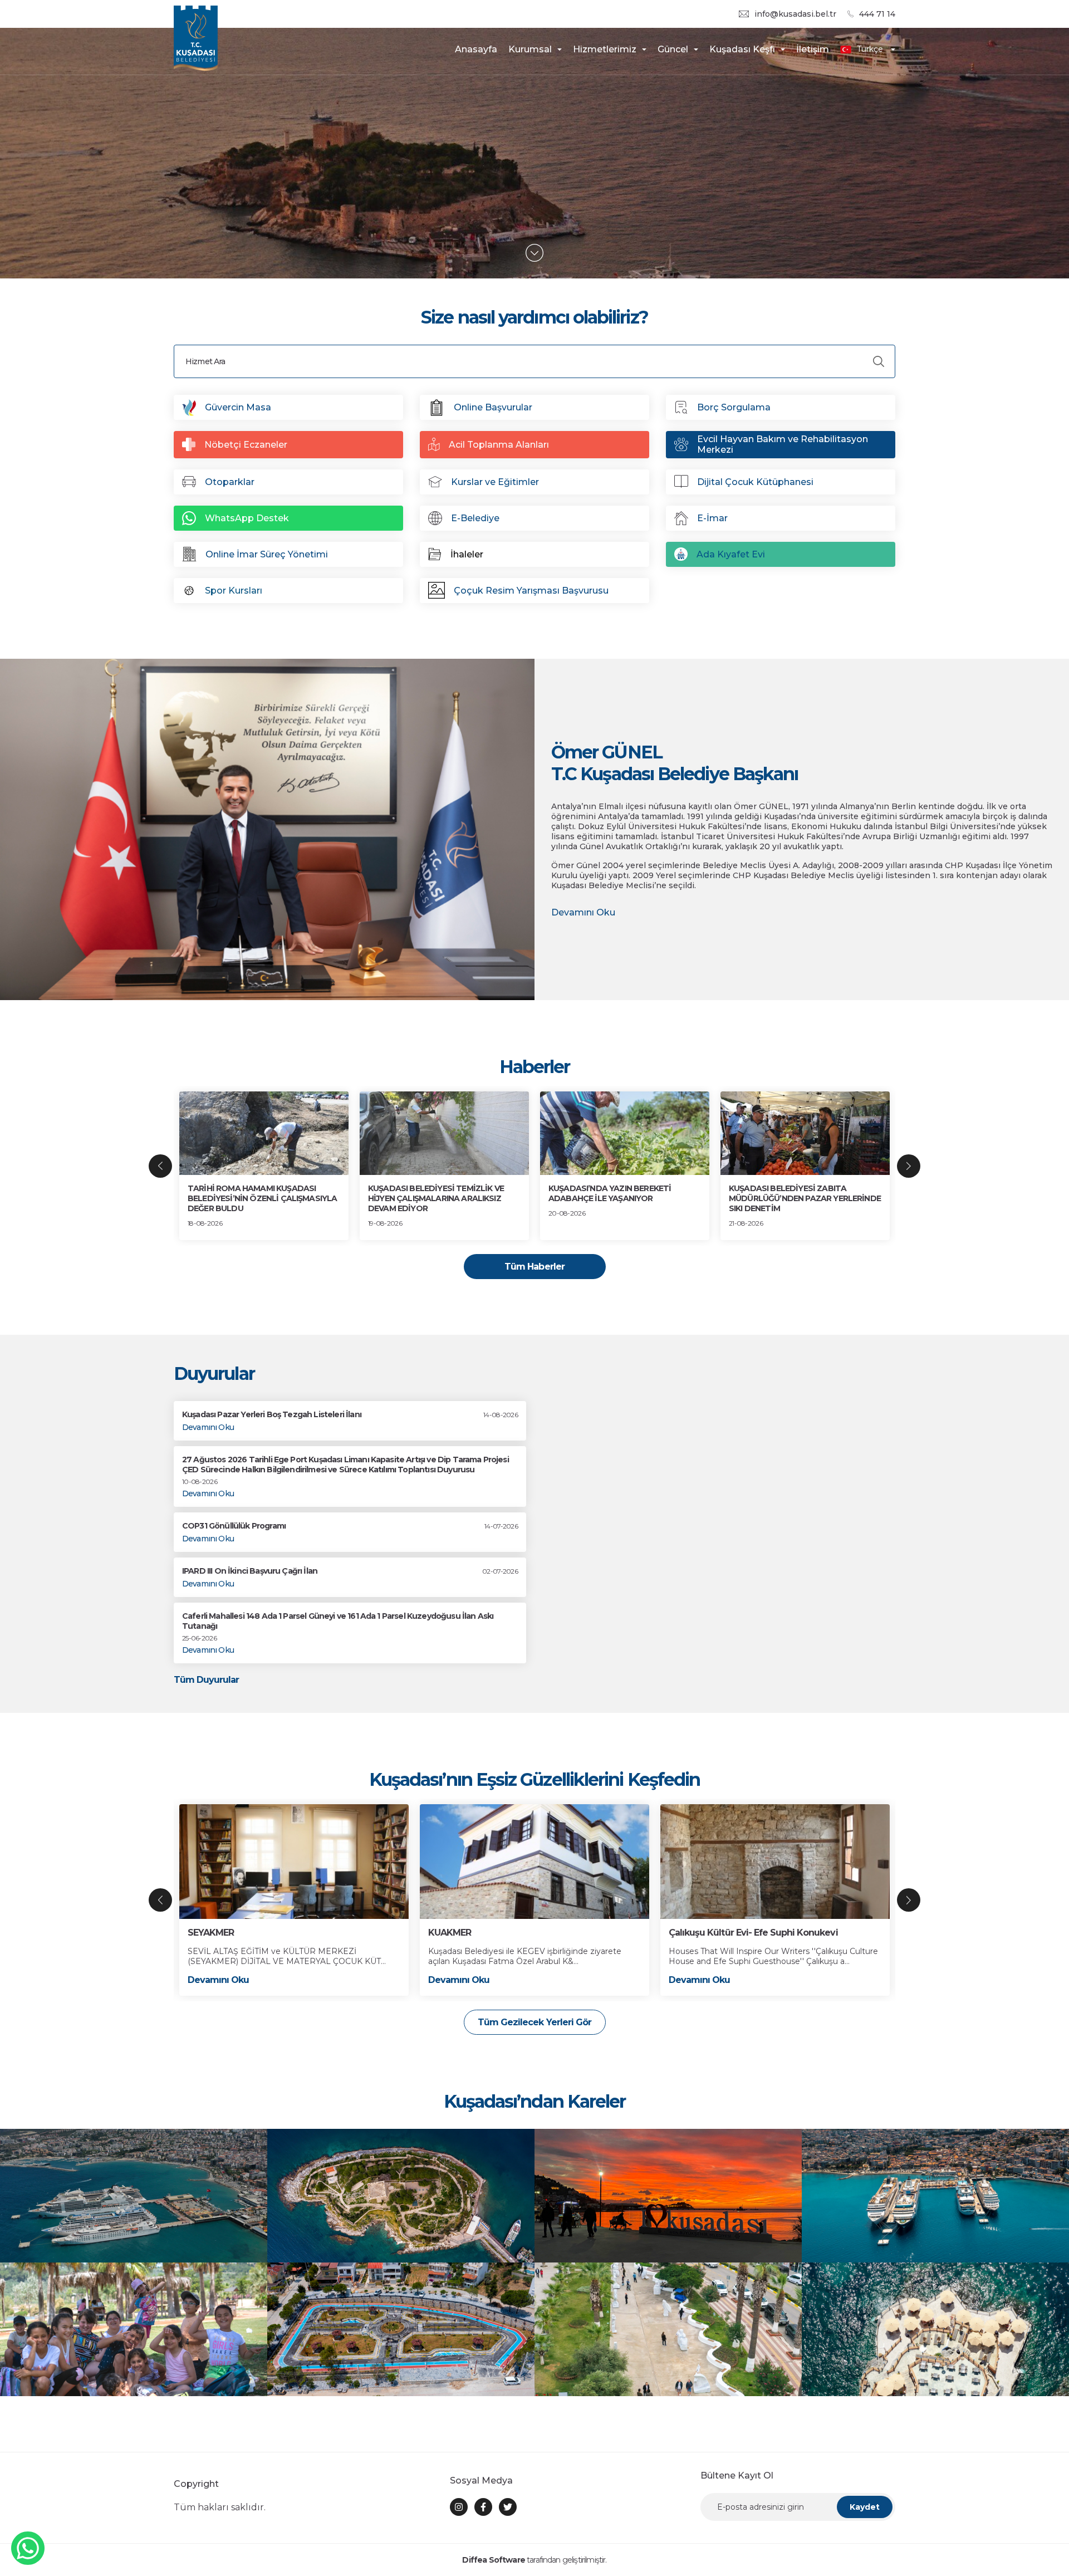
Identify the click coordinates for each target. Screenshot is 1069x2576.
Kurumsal (530, 49)
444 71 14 (877, 14)
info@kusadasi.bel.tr (795, 14)
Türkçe (870, 49)
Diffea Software (493, 2560)
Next (909, 1166)
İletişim (813, 49)
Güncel (673, 49)
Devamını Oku (583, 912)
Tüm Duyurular (207, 1680)
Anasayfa (476, 49)
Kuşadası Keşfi (742, 49)
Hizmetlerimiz (605, 49)
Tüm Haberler (534, 1267)
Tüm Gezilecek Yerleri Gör (534, 2022)
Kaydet (865, 2507)
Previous (160, 1166)
